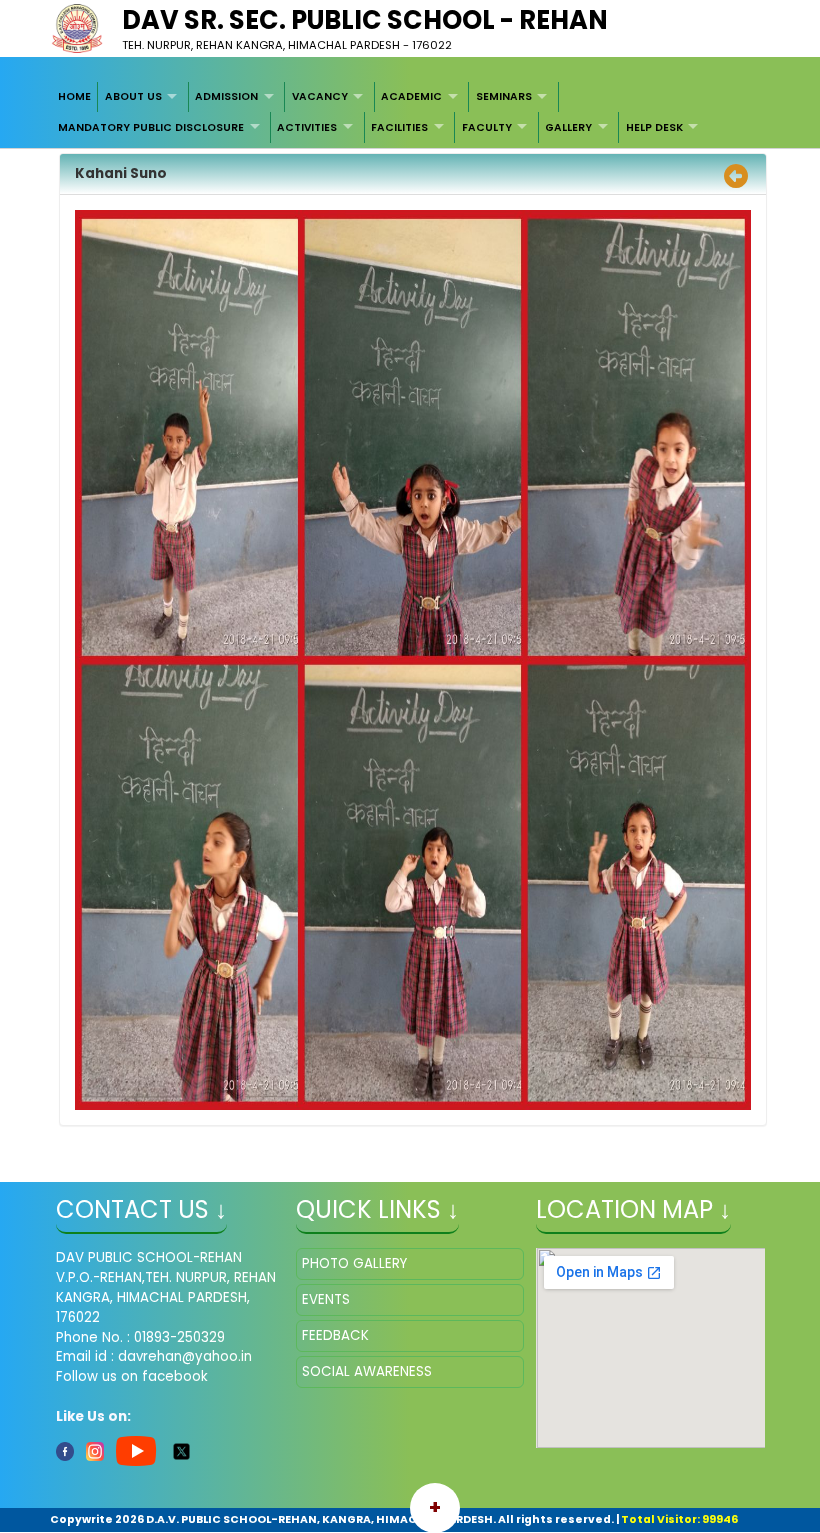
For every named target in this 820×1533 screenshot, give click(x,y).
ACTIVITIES (307, 127)
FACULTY (487, 127)
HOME (74, 96)
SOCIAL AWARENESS (367, 1371)
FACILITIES (399, 127)
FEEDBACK (335, 1335)
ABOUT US (133, 96)
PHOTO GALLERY (354, 1263)
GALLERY (568, 127)
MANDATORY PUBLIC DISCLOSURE (151, 127)
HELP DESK (654, 127)
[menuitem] (75, 97)
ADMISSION (226, 96)
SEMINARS (504, 96)
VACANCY (320, 96)
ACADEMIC (411, 96)
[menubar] (410, 112)
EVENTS (326, 1299)
